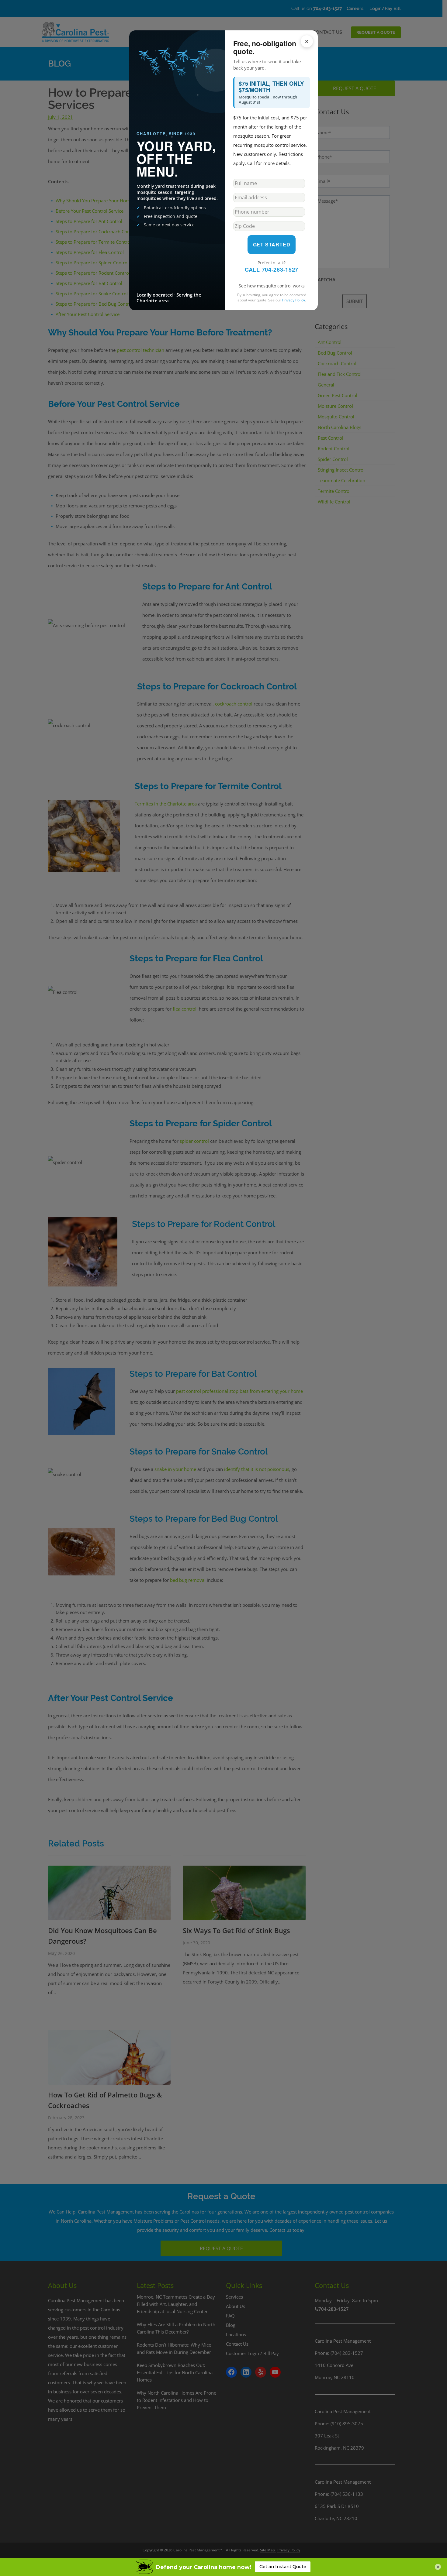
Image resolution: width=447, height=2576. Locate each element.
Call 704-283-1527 (272, 270)
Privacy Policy (294, 300)
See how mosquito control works (272, 286)
